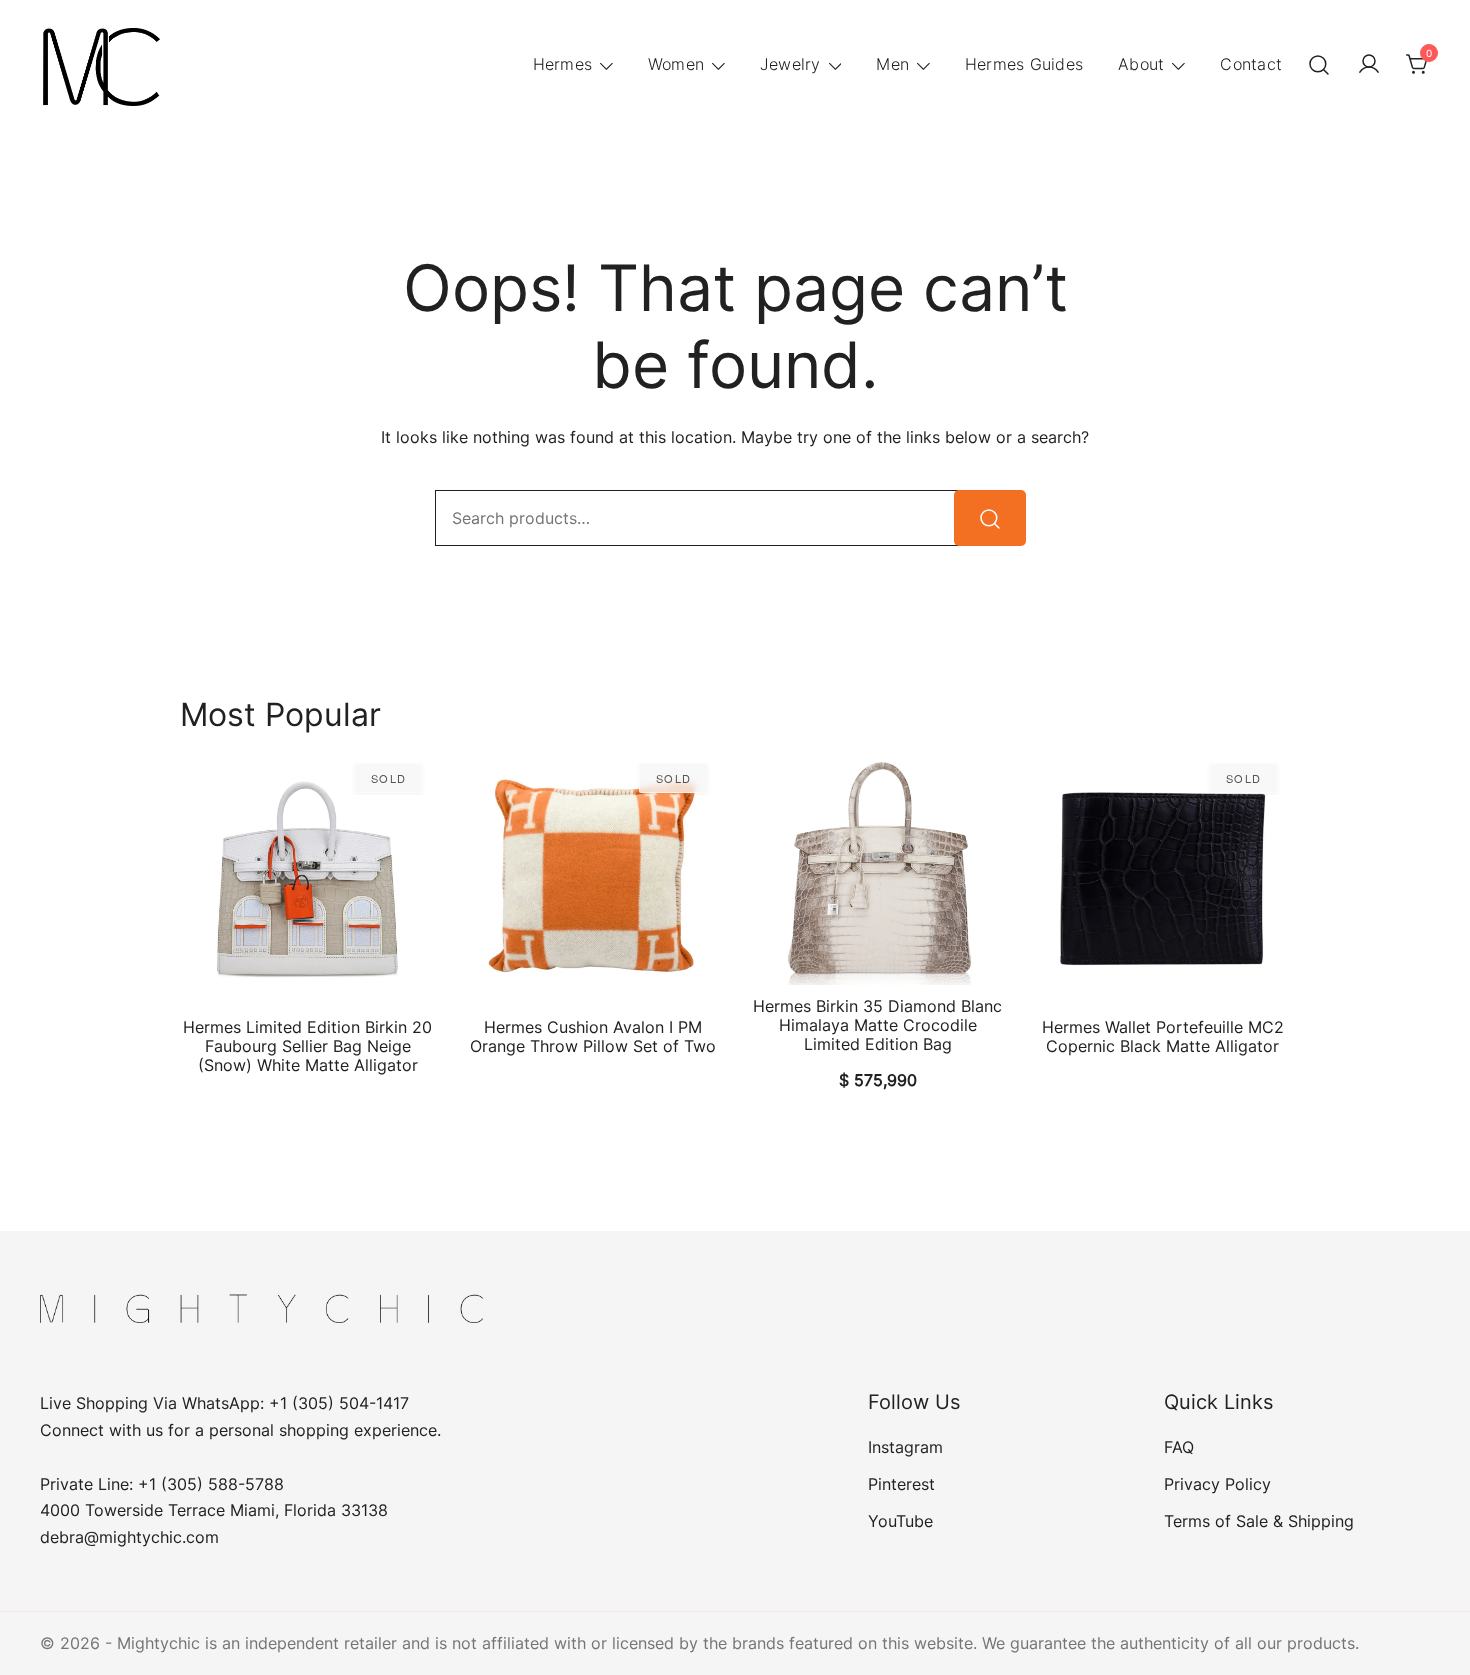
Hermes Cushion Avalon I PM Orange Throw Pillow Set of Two (593, 1036)
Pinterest (901, 1484)
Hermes (563, 64)
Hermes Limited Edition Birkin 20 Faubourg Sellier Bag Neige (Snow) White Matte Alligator (307, 1046)
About (1141, 64)
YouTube (900, 1521)
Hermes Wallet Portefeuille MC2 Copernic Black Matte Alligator (1163, 1036)
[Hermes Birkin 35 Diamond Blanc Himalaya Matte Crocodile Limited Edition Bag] (877, 868)
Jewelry (790, 64)
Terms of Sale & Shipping (1259, 1521)
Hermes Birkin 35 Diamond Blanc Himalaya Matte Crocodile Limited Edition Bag (877, 1025)
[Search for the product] (990, 518)
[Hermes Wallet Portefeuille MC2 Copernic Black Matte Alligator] (1162, 878)
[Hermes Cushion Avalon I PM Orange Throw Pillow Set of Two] (592, 878)
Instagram (905, 1447)
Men (892, 64)
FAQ (1179, 1447)
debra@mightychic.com (129, 1537)
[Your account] (1369, 65)
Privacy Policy (1217, 1484)
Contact (1251, 64)
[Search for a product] (1319, 64)
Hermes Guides (1024, 64)
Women (676, 64)
